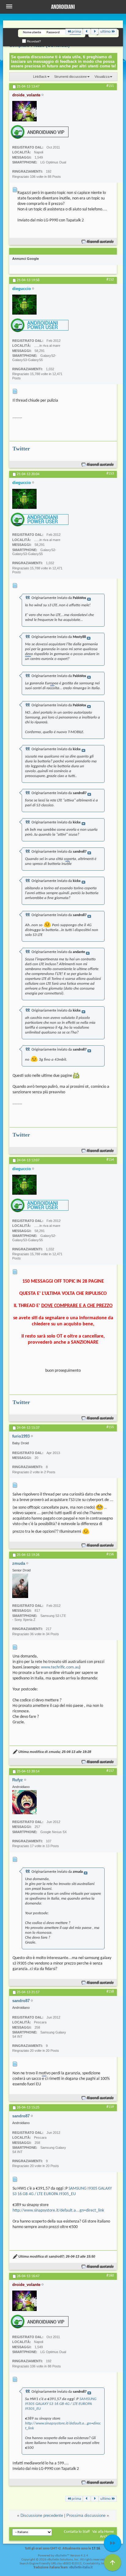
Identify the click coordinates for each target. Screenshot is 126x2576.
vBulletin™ (62, 2556)
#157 (110, 1771)
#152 (110, 280)
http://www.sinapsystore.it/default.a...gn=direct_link (58, 2211)
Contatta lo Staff (77, 2532)
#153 (110, 474)
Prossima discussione (86, 2515)
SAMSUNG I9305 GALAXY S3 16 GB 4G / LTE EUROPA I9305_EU (61, 2404)
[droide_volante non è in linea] (24, 111)
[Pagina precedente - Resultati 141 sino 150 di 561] (87, 32)
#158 (110, 1992)
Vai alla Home (103, 2532)
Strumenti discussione (70, 77)
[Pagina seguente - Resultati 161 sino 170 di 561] (95, 32)
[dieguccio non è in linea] (24, 305)
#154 (110, 1160)
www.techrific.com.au (60, 1667)
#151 (110, 86)
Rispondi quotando (100, 242)
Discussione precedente (42, 2515)
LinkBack (40, 77)
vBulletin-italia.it (81, 2568)
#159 (110, 2107)
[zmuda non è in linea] (20, 1586)
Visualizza (102, 77)
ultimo (106, 32)
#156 (110, 1554)
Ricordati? (33, 41)
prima (76, 32)
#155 (110, 1427)
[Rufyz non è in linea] (24, 1802)
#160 (110, 2276)
